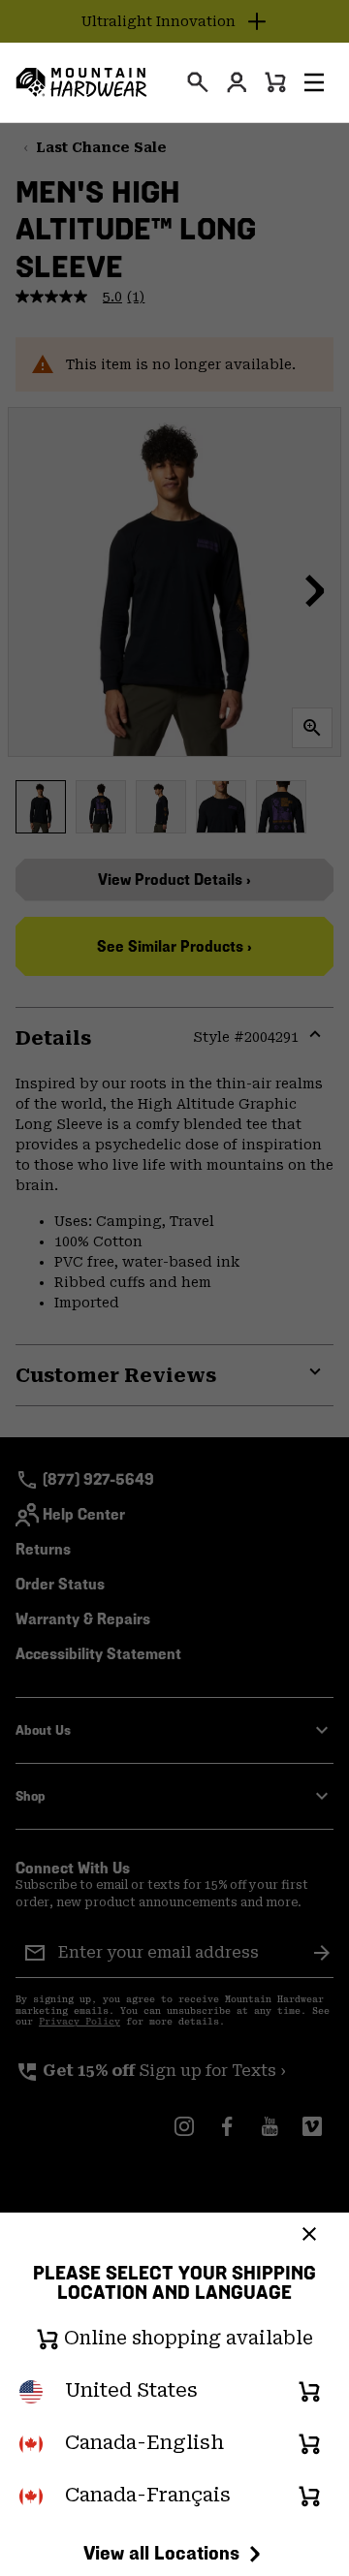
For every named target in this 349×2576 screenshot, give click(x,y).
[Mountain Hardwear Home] (81, 82)
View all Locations (161, 2553)
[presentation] (198, 82)
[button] (314, 82)
